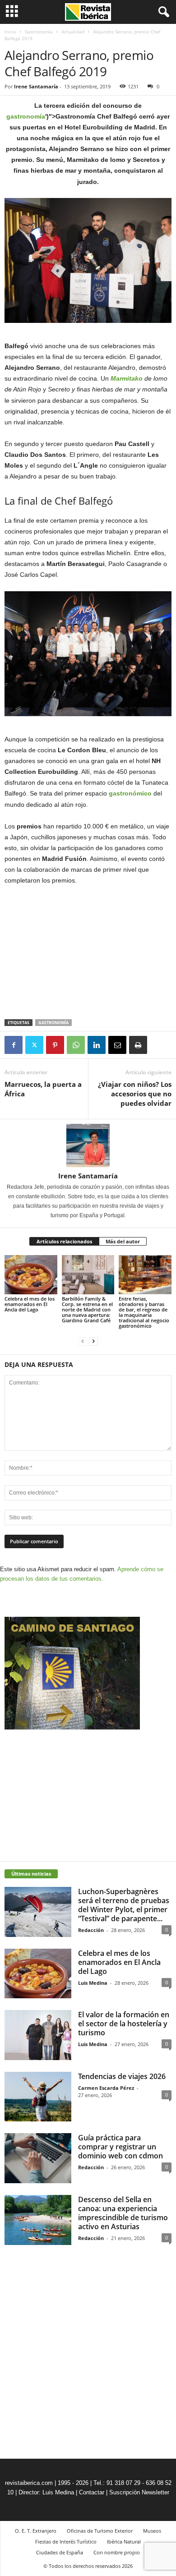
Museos (152, 2531)
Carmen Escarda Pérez (106, 2088)
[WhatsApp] (76, 1045)
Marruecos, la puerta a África (43, 1089)
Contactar (92, 2492)
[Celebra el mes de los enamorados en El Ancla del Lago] (31, 1275)
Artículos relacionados (64, 1241)
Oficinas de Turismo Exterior (100, 2531)
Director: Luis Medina (46, 2492)
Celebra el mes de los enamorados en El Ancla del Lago (30, 1304)
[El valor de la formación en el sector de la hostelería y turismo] (38, 2035)
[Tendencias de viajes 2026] (38, 2097)
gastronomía (26, 116)
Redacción (91, 1930)
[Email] (117, 1045)
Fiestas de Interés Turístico (66, 2541)
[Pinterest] (55, 1045)
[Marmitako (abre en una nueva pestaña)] (110, 378)
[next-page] (93, 1341)
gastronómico (130, 793)
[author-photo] (88, 1145)
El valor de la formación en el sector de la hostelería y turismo (124, 2024)
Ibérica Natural (124, 2541)
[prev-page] (83, 1341)
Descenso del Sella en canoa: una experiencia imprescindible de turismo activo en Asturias (123, 2213)
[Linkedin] (97, 1045)
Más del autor (123, 1241)
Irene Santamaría (36, 86)
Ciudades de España (60, 2552)
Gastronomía (39, 32)
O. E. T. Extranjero (36, 2531)
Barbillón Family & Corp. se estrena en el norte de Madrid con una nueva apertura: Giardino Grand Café (88, 1309)
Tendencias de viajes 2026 (122, 2076)
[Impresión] (138, 1045)
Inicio (10, 32)
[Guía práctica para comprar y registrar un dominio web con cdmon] (38, 2158)
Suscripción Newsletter (139, 2492)
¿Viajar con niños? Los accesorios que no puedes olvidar (135, 1094)
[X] (34, 1045)
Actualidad (73, 32)
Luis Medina (93, 1983)
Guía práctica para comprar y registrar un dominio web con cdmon (120, 2147)
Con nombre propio (117, 2552)
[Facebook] (14, 1045)
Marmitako (127, 378)
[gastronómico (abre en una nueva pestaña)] (108, 793)
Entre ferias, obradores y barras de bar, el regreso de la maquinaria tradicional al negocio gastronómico (144, 1312)
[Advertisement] (88, 953)
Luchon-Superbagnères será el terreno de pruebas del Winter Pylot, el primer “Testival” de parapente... (124, 1905)
